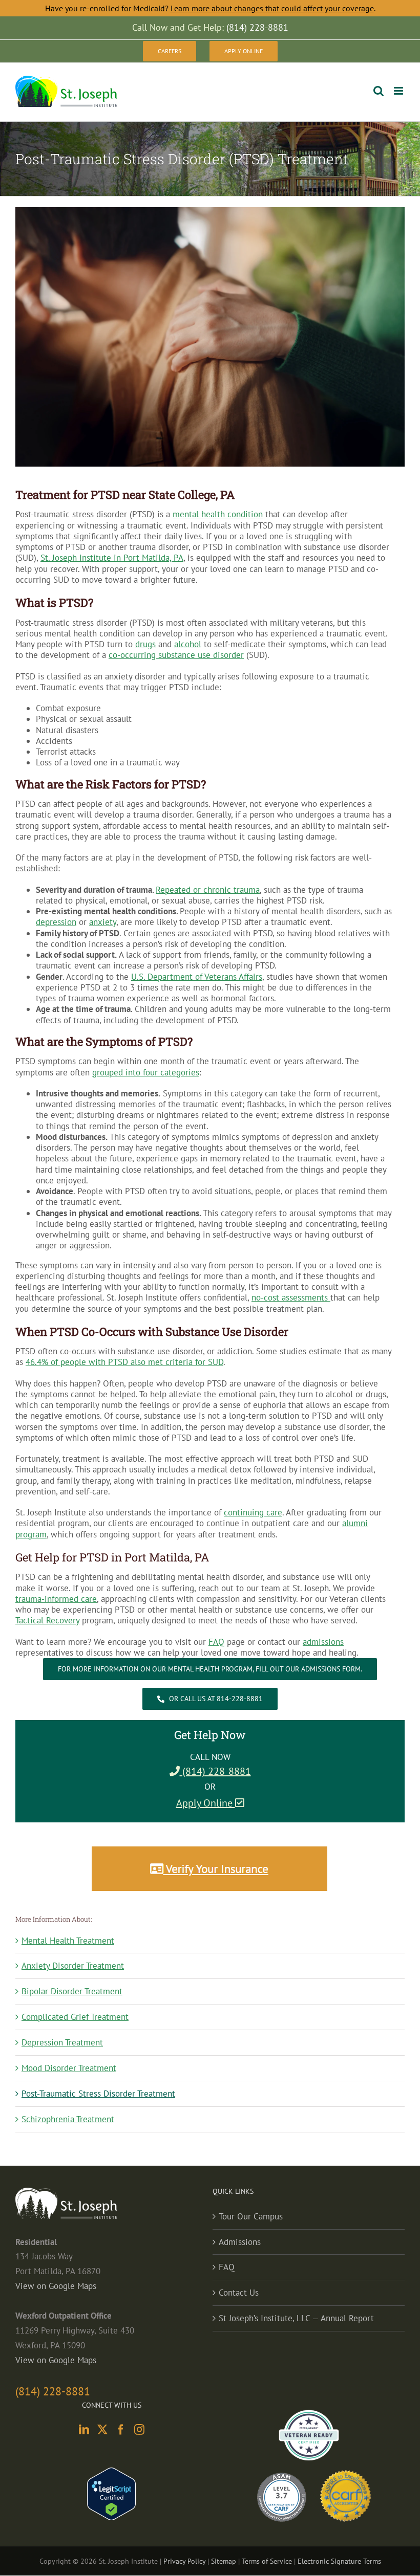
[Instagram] (139, 2430)
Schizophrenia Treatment (68, 2119)
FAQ (227, 2267)
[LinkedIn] (84, 2430)
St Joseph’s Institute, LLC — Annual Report (296, 2318)
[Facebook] (121, 2430)
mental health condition (218, 514)
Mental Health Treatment (68, 1941)
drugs (145, 644)
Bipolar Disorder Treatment (72, 1991)
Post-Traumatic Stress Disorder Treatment (98, 2094)
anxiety (103, 922)
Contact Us (239, 2293)
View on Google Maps (56, 2286)
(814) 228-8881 (215, 1771)
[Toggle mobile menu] (399, 91)
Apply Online (206, 1803)
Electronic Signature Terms (339, 2561)
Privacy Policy (184, 2561)
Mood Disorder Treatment (69, 2068)
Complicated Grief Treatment (75, 2017)
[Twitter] (102, 2430)
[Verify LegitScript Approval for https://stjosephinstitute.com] (111, 2475)
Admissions (240, 2242)
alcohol (188, 644)
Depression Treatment (62, 2042)
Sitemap (224, 2561)
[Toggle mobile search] (379, 91)
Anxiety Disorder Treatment (73, 1966)
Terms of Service (267, 2561)
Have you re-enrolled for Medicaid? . (210, 8)
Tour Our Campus (251, 2216)
